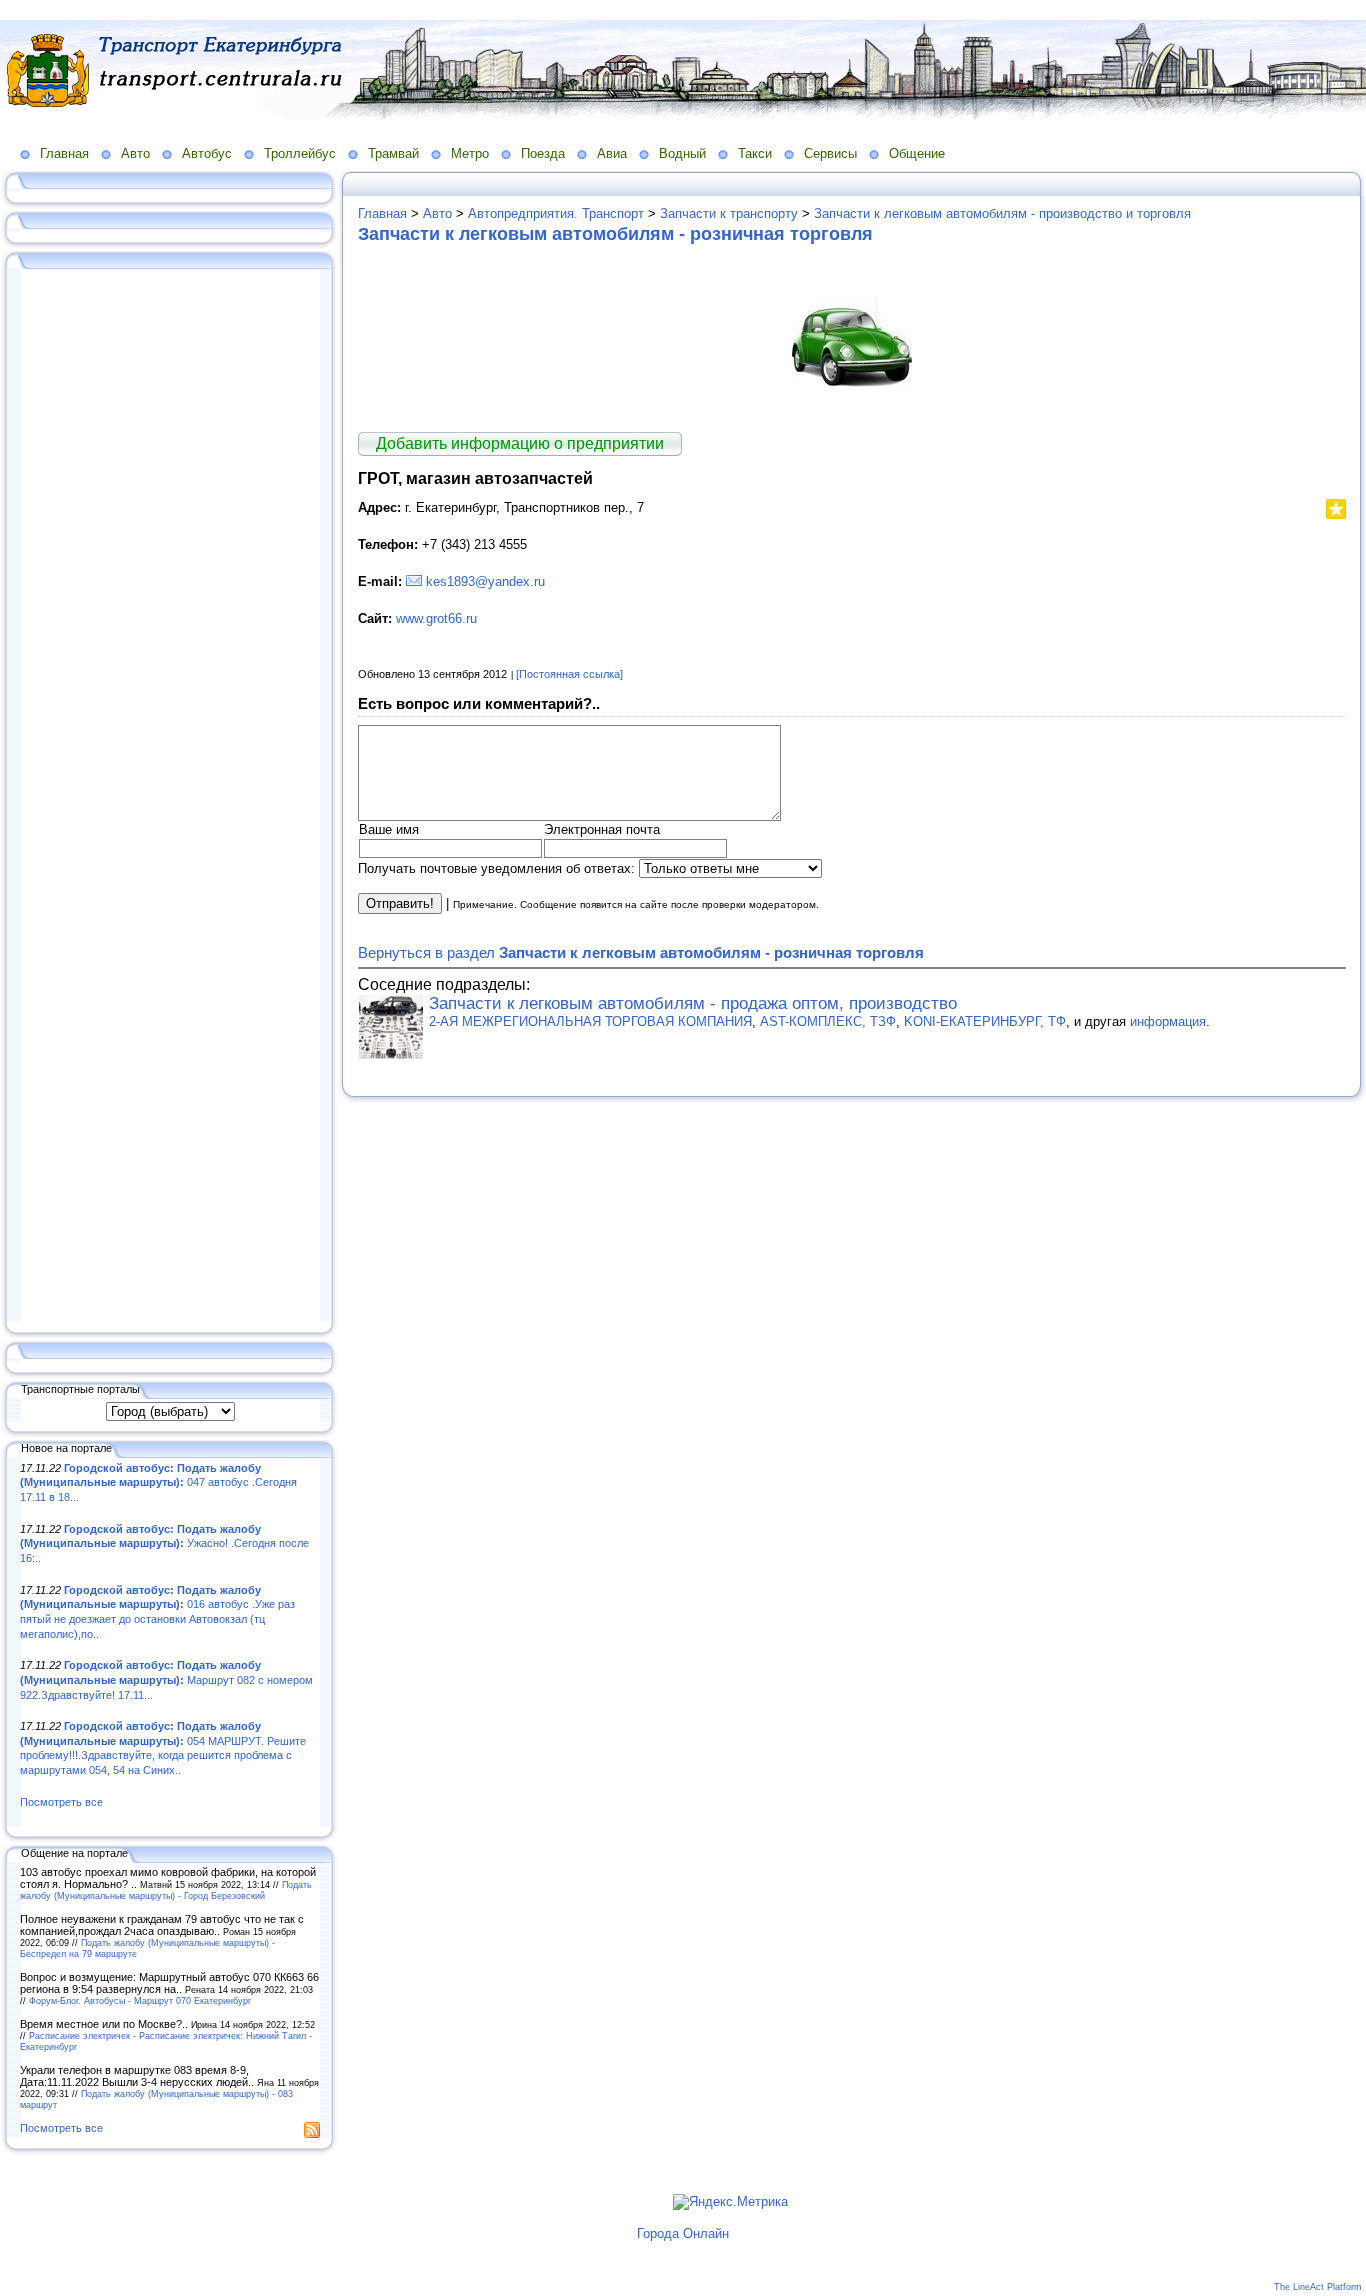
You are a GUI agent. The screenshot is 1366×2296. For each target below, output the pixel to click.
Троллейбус (300, 153)
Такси (755, 153)
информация (1168, 1021)
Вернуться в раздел (641, 952)
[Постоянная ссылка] (569, 674)
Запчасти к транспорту (729, 213)
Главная (64, 153)
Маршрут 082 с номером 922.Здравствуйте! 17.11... (166, 1679)
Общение (917, 153)
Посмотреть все (61, 1802)
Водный (682, 153)
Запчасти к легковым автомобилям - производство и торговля (1002, 213)
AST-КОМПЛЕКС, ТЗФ (828, 1021)
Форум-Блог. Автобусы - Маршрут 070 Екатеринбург (140, 2000)
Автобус (207, 153)
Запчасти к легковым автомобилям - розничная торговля (615, 234)
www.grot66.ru (436, 618)
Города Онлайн (683, 2233)
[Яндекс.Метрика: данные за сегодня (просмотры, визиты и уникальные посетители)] (730, 2202)
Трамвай (393, 153)
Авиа (612, 153)
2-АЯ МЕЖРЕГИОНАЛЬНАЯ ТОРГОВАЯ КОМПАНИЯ (590, 1021)
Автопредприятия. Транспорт (556, 213)
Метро (470, 153)
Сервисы (830, 153)
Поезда (543, 153)
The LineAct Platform (1318, 2287)
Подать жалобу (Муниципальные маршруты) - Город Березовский (166, 1890)
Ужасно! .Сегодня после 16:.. (164, 1543)
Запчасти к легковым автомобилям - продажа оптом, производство (693, 1003)
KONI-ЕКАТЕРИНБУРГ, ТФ (985, 1021)
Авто (135, 153)
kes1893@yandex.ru (485, 581)
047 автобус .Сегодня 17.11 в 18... (158, 1482)
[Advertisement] (170, 797)
